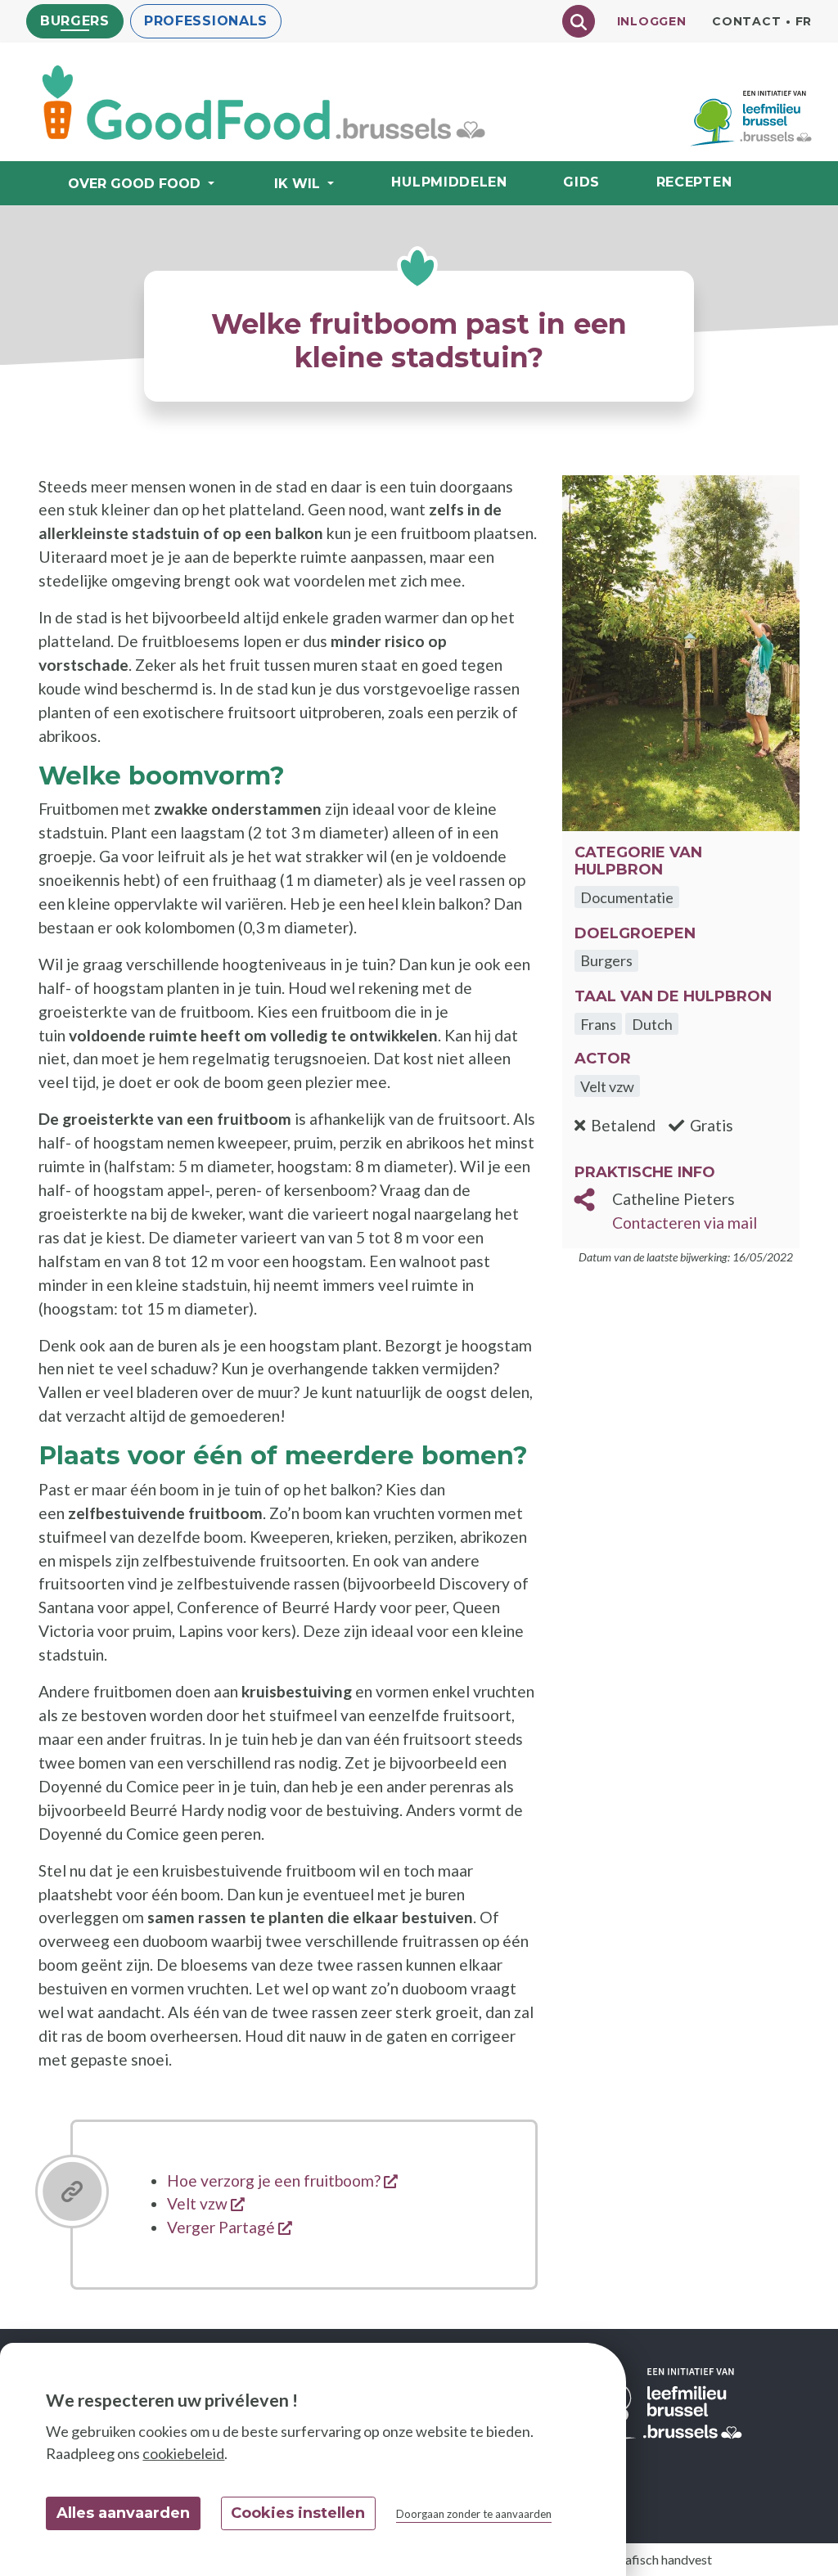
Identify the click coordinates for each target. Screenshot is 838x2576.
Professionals (206, 21)
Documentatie (627, 897)
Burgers (75, 21)
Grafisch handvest (661, 2559)
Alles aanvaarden (123, 2513)
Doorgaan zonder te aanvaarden (474, 2514)
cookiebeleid (183, 2453)
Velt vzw (206, 2203)
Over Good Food (134, 184)
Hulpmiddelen (449, 182)
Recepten (694, 182)
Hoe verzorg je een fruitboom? (282, 2180)
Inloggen (652, 21)
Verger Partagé (230, 2227)
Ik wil (297, 184)
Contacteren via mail (685, 1223)
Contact (746, 21)
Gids (581, 182)
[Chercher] (579, 21)
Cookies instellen (298, 2513)
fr (804, 21)
